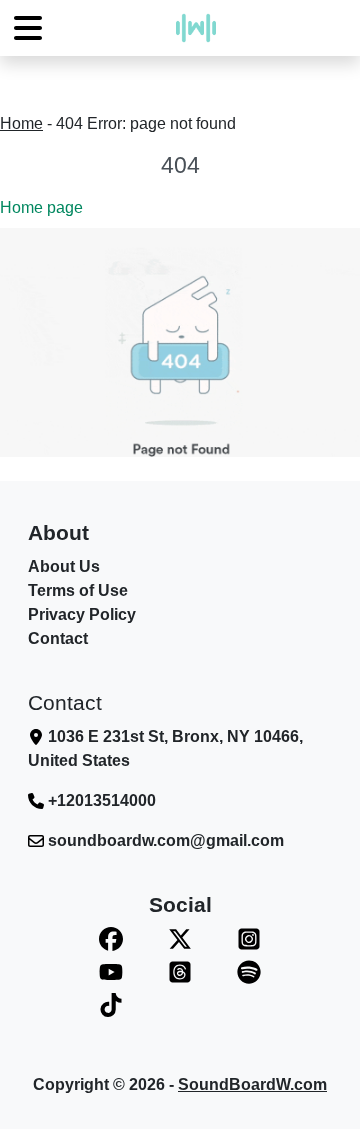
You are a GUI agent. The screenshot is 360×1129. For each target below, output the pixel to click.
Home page (41, 207)
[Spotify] (249, 971)
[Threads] (179, 971)
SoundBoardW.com (252, 1084)
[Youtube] (110, 971)
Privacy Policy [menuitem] (82, 614)
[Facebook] (110, 938)
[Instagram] (249, 938)
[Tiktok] (110, 1004)
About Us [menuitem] (64, 566)
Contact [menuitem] (58, 638)
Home (21, 123)
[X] (179, 938)
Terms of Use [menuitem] (78, 590)
